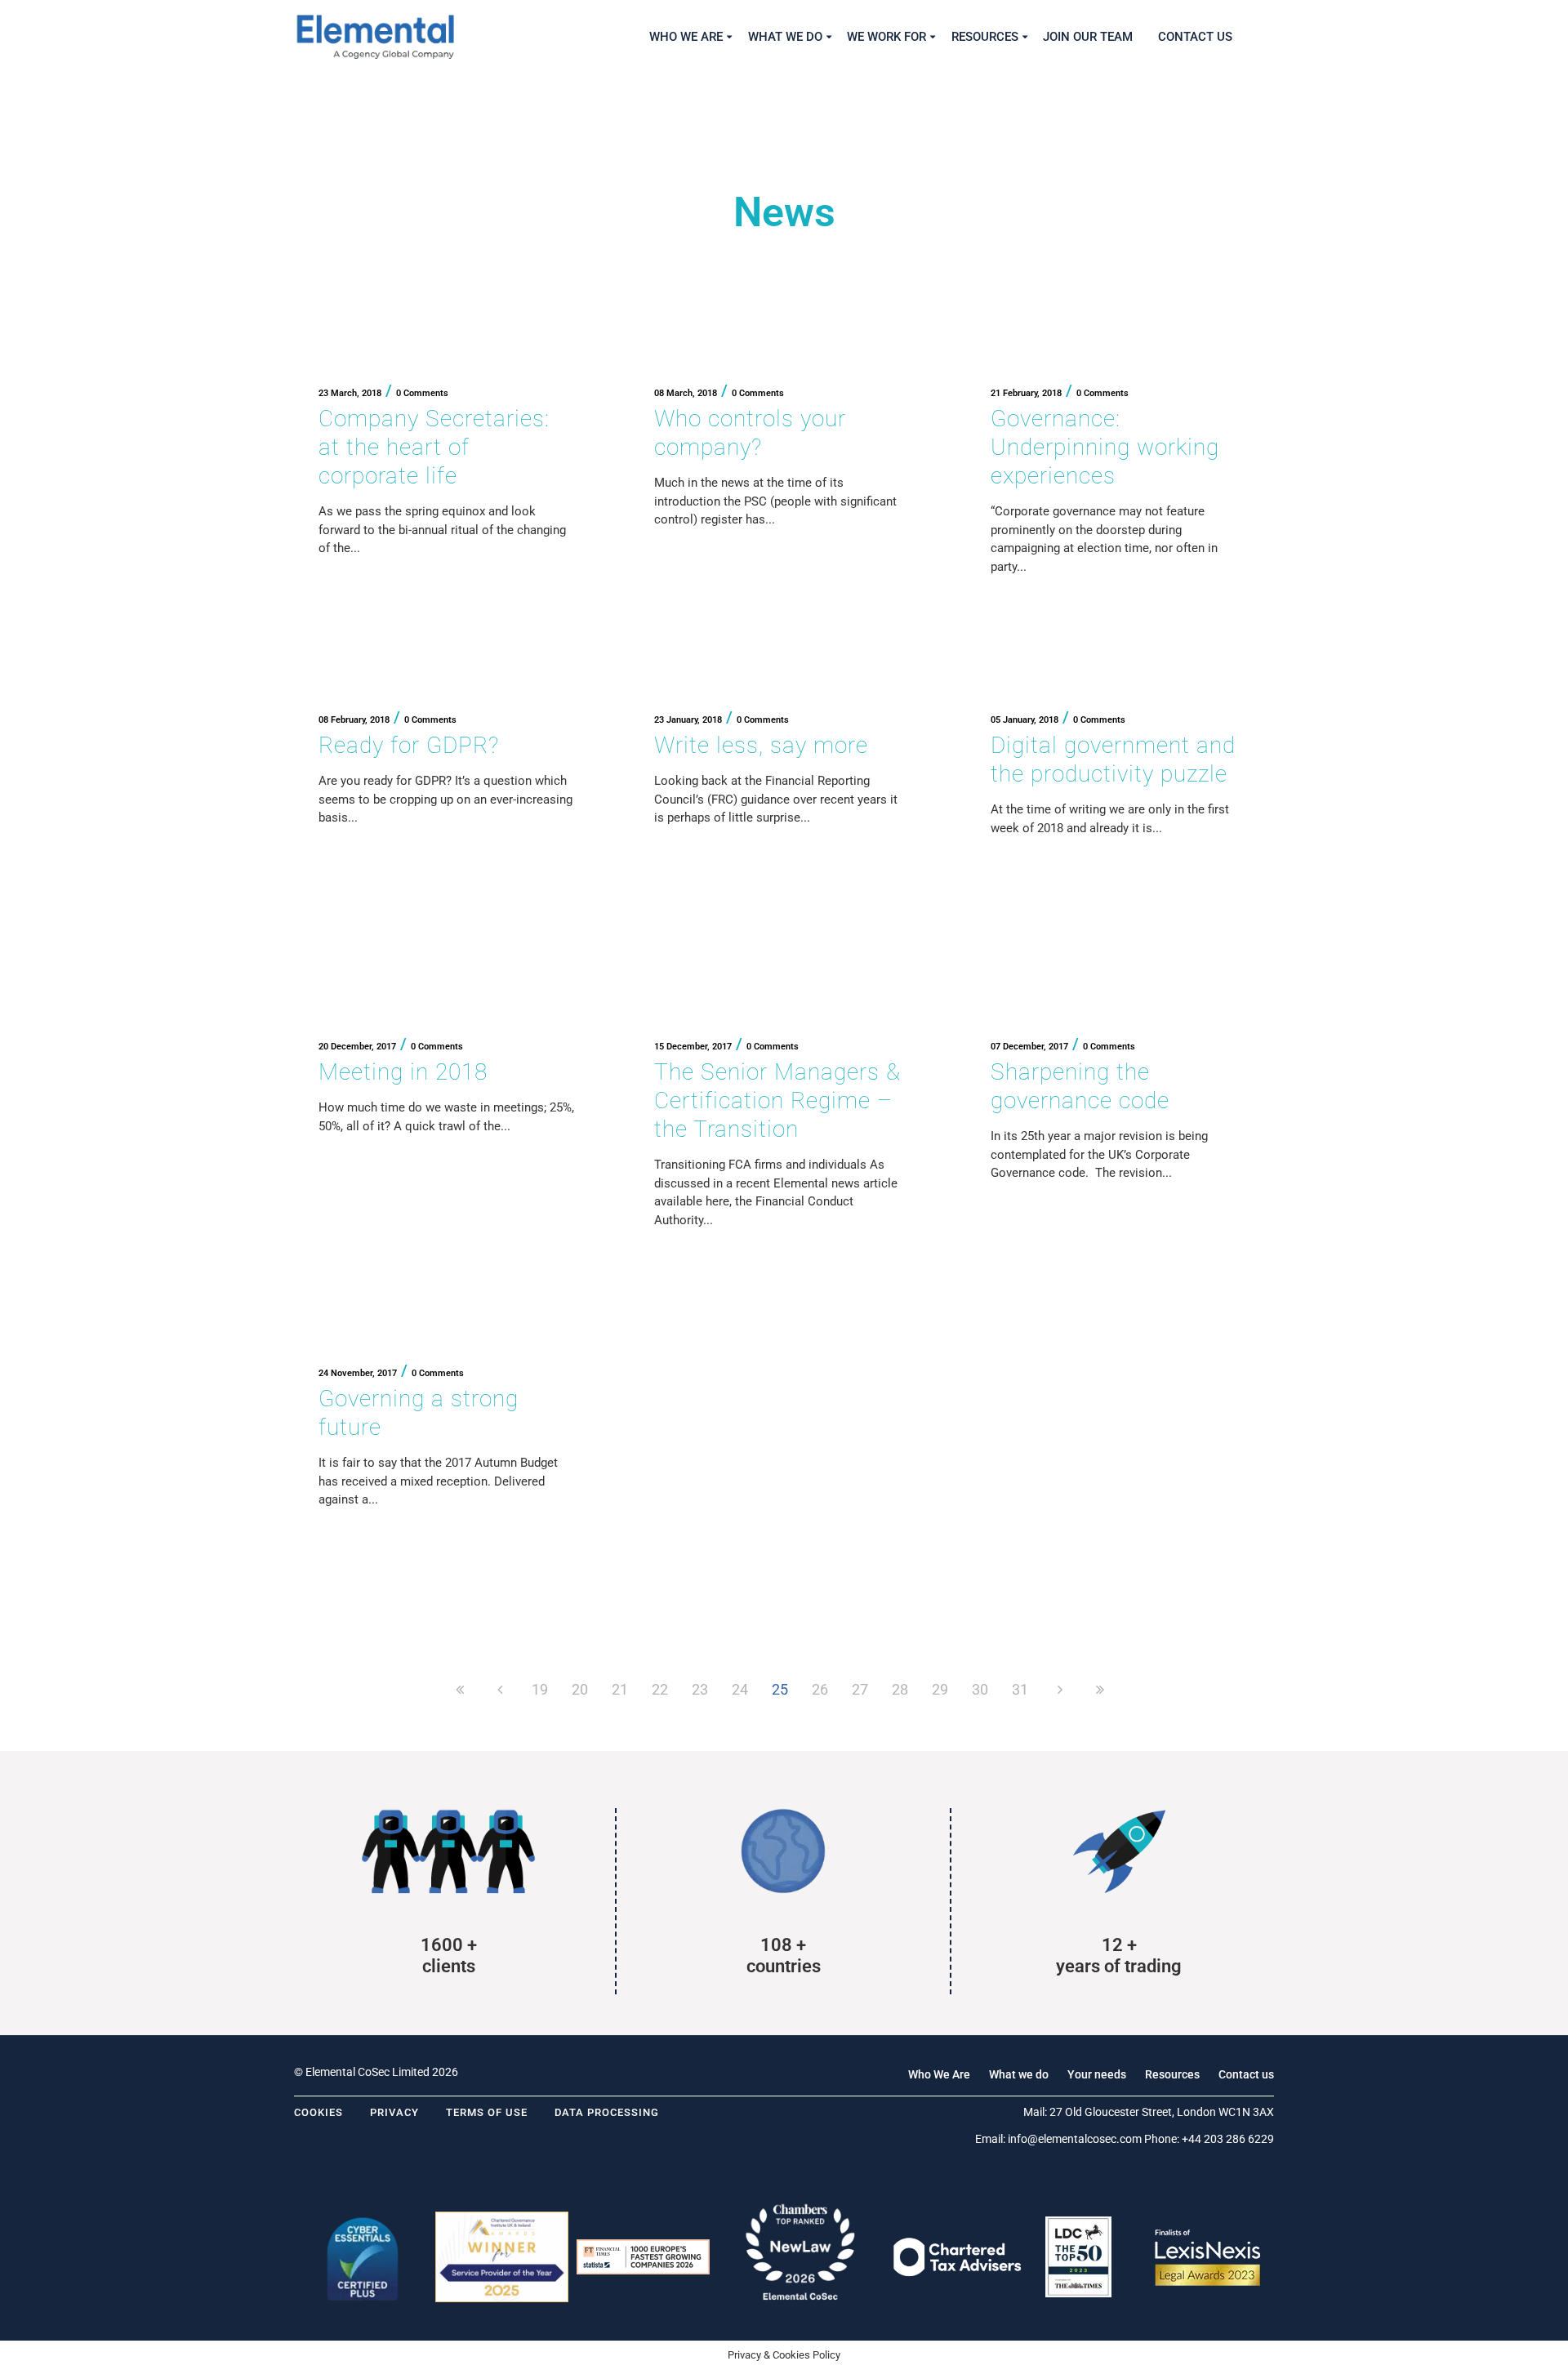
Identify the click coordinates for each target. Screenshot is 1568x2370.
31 (1020, 1689)
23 (700, 1689)
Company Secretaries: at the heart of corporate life (434, 447)
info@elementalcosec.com (1075, 2139)
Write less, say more (761, 745)
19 (540, 1689)
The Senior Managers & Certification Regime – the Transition (777, 1100)
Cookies (318, 2112)
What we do (1019, 2074)
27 (860, 1689)
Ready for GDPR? (409, 745)
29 (940, 1689)
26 (820, 1689)
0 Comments (422, 393)
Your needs (1097, 2074)
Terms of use (487, 2112)
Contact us (1246, 2074)
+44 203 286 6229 (1228, 2139)
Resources (1172, 2074)
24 (740, 1689)
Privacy (394, 2112)
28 (900, 1689)
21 (620, 1689)
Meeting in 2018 (403, 1072)
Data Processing (607, 2112)
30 (980, 1689)
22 (660, 1689)
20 (580, 1689)
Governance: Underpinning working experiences (1105, 447)
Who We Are (939, 2074)
